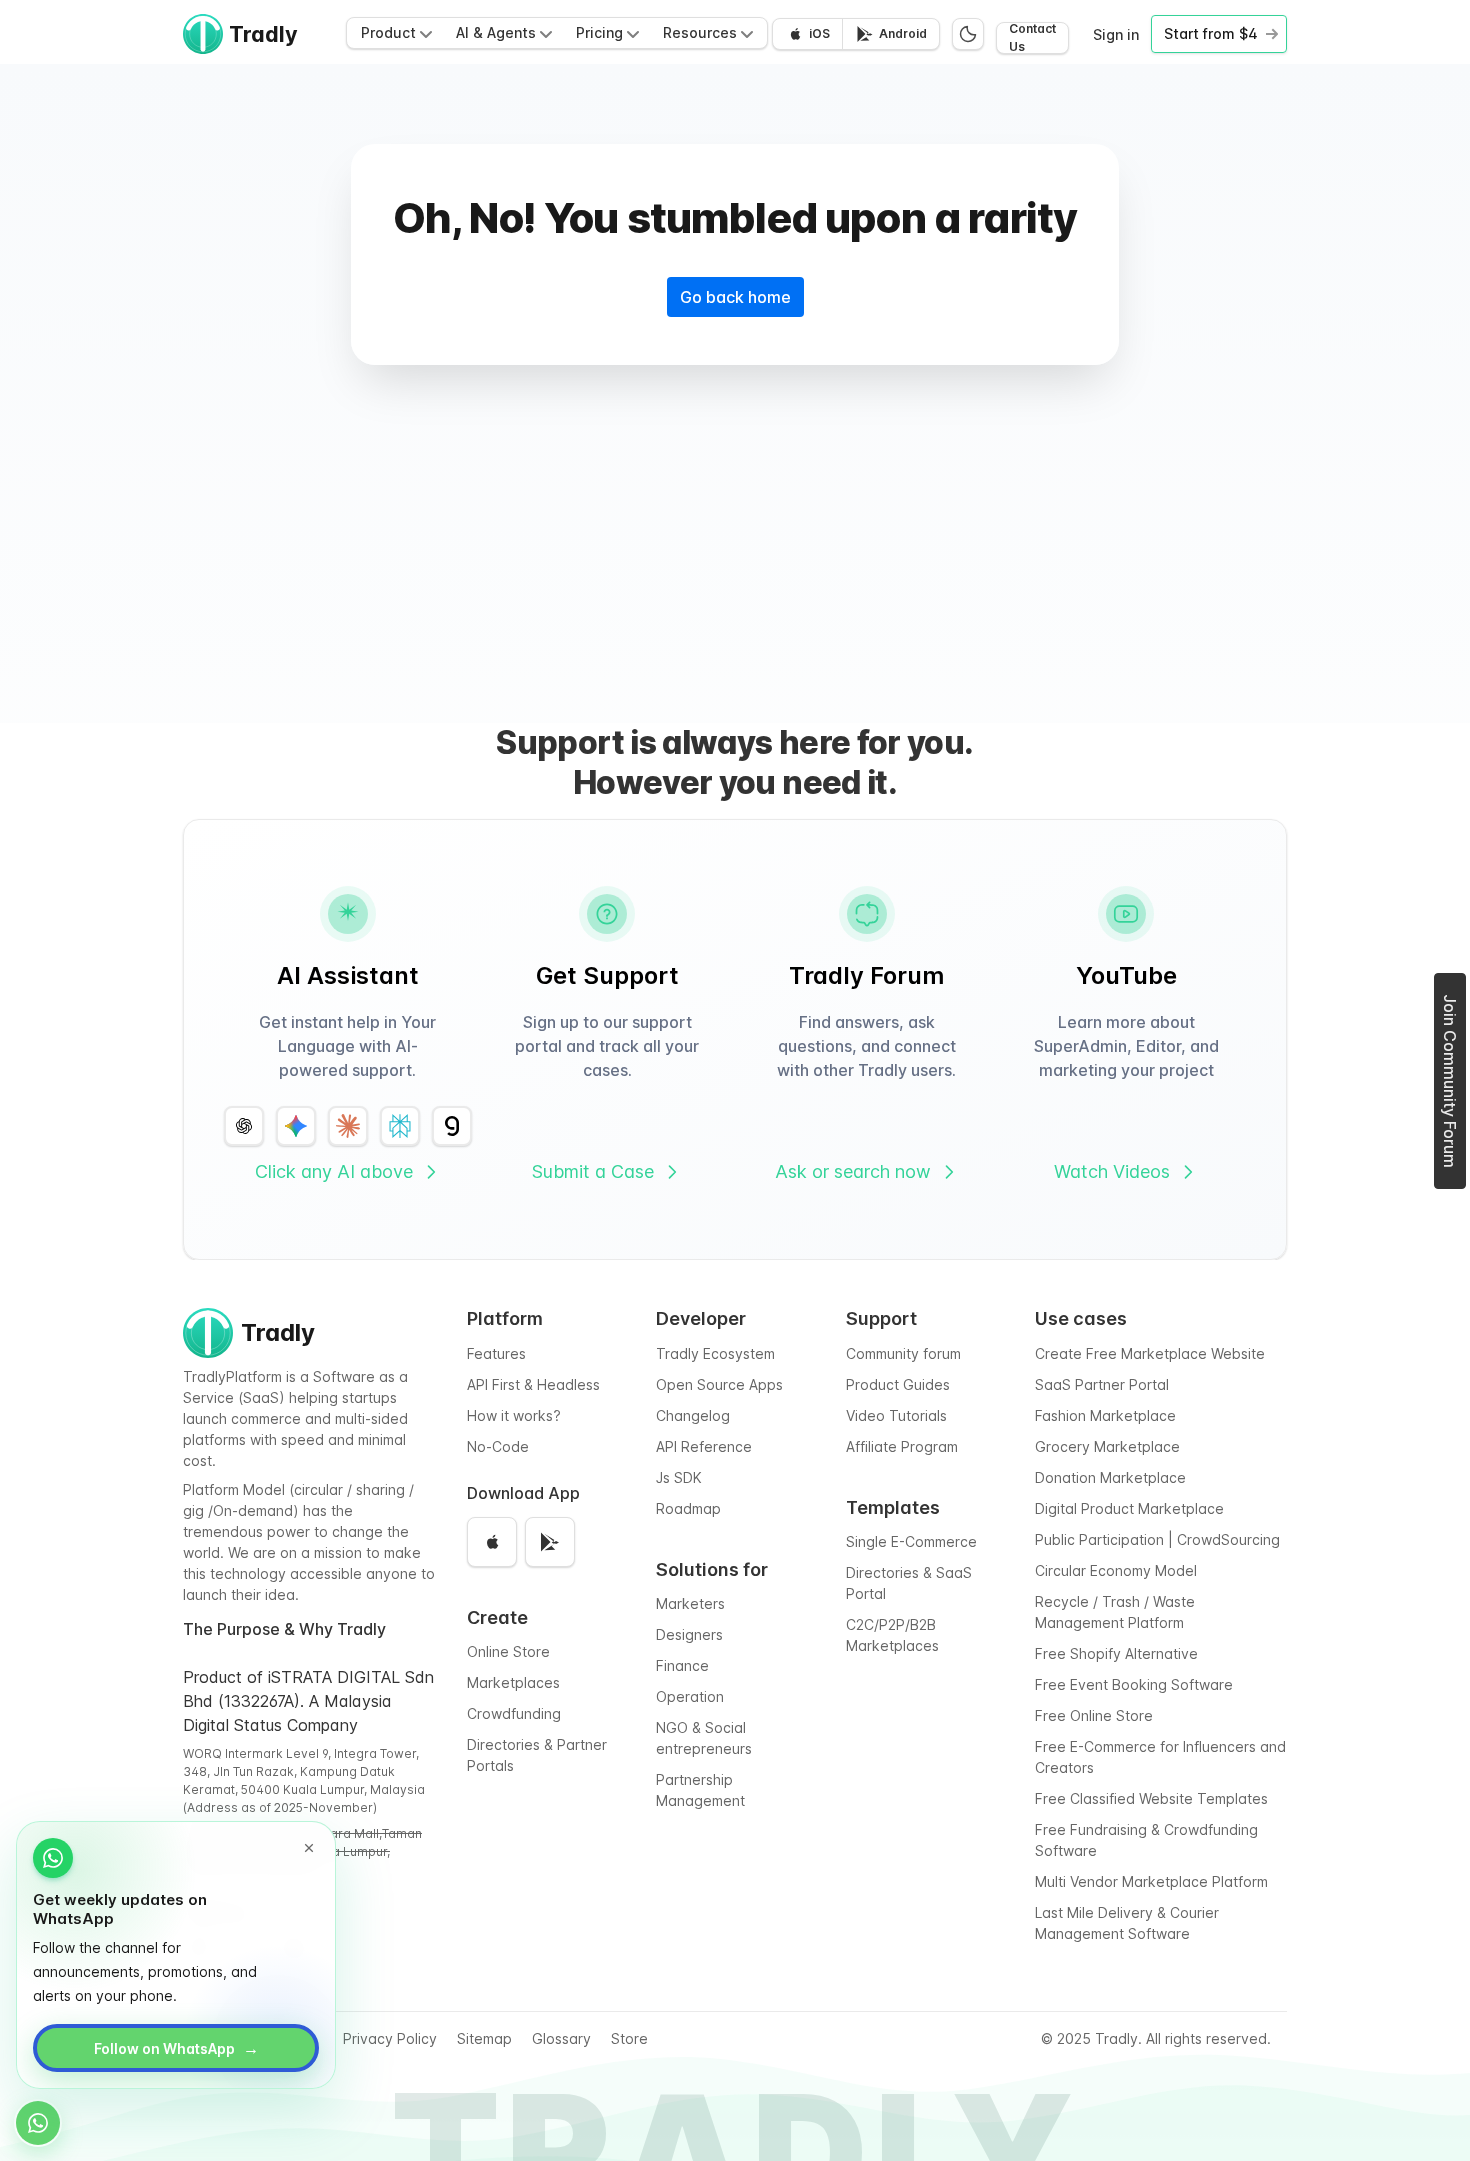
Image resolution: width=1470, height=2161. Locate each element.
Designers (689, 1634)
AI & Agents (496, 32)
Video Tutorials (896, 1415)
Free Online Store (1094, 1715)
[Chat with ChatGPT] (244, 1126)
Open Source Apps (719, 1384)
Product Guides (898, 1384)
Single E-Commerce (911, 1541)
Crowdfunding (514, 1713)
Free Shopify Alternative (1116, 1653)
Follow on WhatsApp (176, 2048)
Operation (690, 1696)
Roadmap (688, 1508)
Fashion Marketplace (1105, 1415)
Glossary (561, 2038)
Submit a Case (593, 1171)
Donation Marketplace (1110, 1477)
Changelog (693, 1415)
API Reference (704, 1446)
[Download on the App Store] (492, 1542)
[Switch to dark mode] (968, 34)
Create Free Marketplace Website (1150, 1353)
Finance (682, 1665)
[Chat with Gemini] (296, 1126)
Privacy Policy (390, 2038)
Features (496, 1353)
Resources (700, 32)
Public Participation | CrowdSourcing (1157, 1539)
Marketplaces (513, 1682)
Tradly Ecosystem (715, 1353)
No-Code (498, 1446)
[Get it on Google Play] (550, 1542)
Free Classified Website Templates (1151, 1798)
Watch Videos (1112, 1171)
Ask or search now (853, 1171)
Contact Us (1032, 38)
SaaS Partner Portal (1102, 1384)
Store (629, 2038)
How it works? (514, 1415)
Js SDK (679, 1477)
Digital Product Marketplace (1129, 1508)
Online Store (508, 1651)
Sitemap (484, 2038)
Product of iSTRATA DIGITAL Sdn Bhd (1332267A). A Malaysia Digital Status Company (308, 1701)
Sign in (1116, 34)
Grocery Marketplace (1107, 1446)
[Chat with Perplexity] (400, 1126)
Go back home (735, 297)
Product (388, 32)
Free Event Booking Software (1134, 1684)
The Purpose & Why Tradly (284, 1629)
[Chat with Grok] (452, 1126)
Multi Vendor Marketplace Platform (1151, 1881)
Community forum (903, 1353)
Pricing (599, 32)
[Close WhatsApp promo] (309, 1848)
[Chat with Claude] (348, 1126)
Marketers (690, 1603)
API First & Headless (533, 1384)
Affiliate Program (902, 1446)
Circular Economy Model (1116, 1570)
